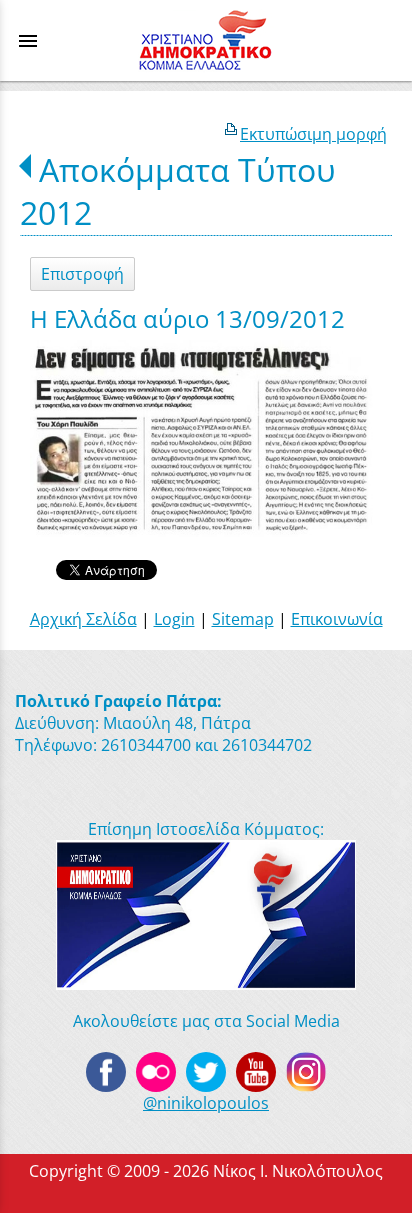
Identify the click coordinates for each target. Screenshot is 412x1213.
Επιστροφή (82, 274)
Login (174, 619)
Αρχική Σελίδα (83, 619)
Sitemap (243, 619)
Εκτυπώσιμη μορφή (313, 134)
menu (28, 41)
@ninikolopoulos (206, 1103)
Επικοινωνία (337, 619)
